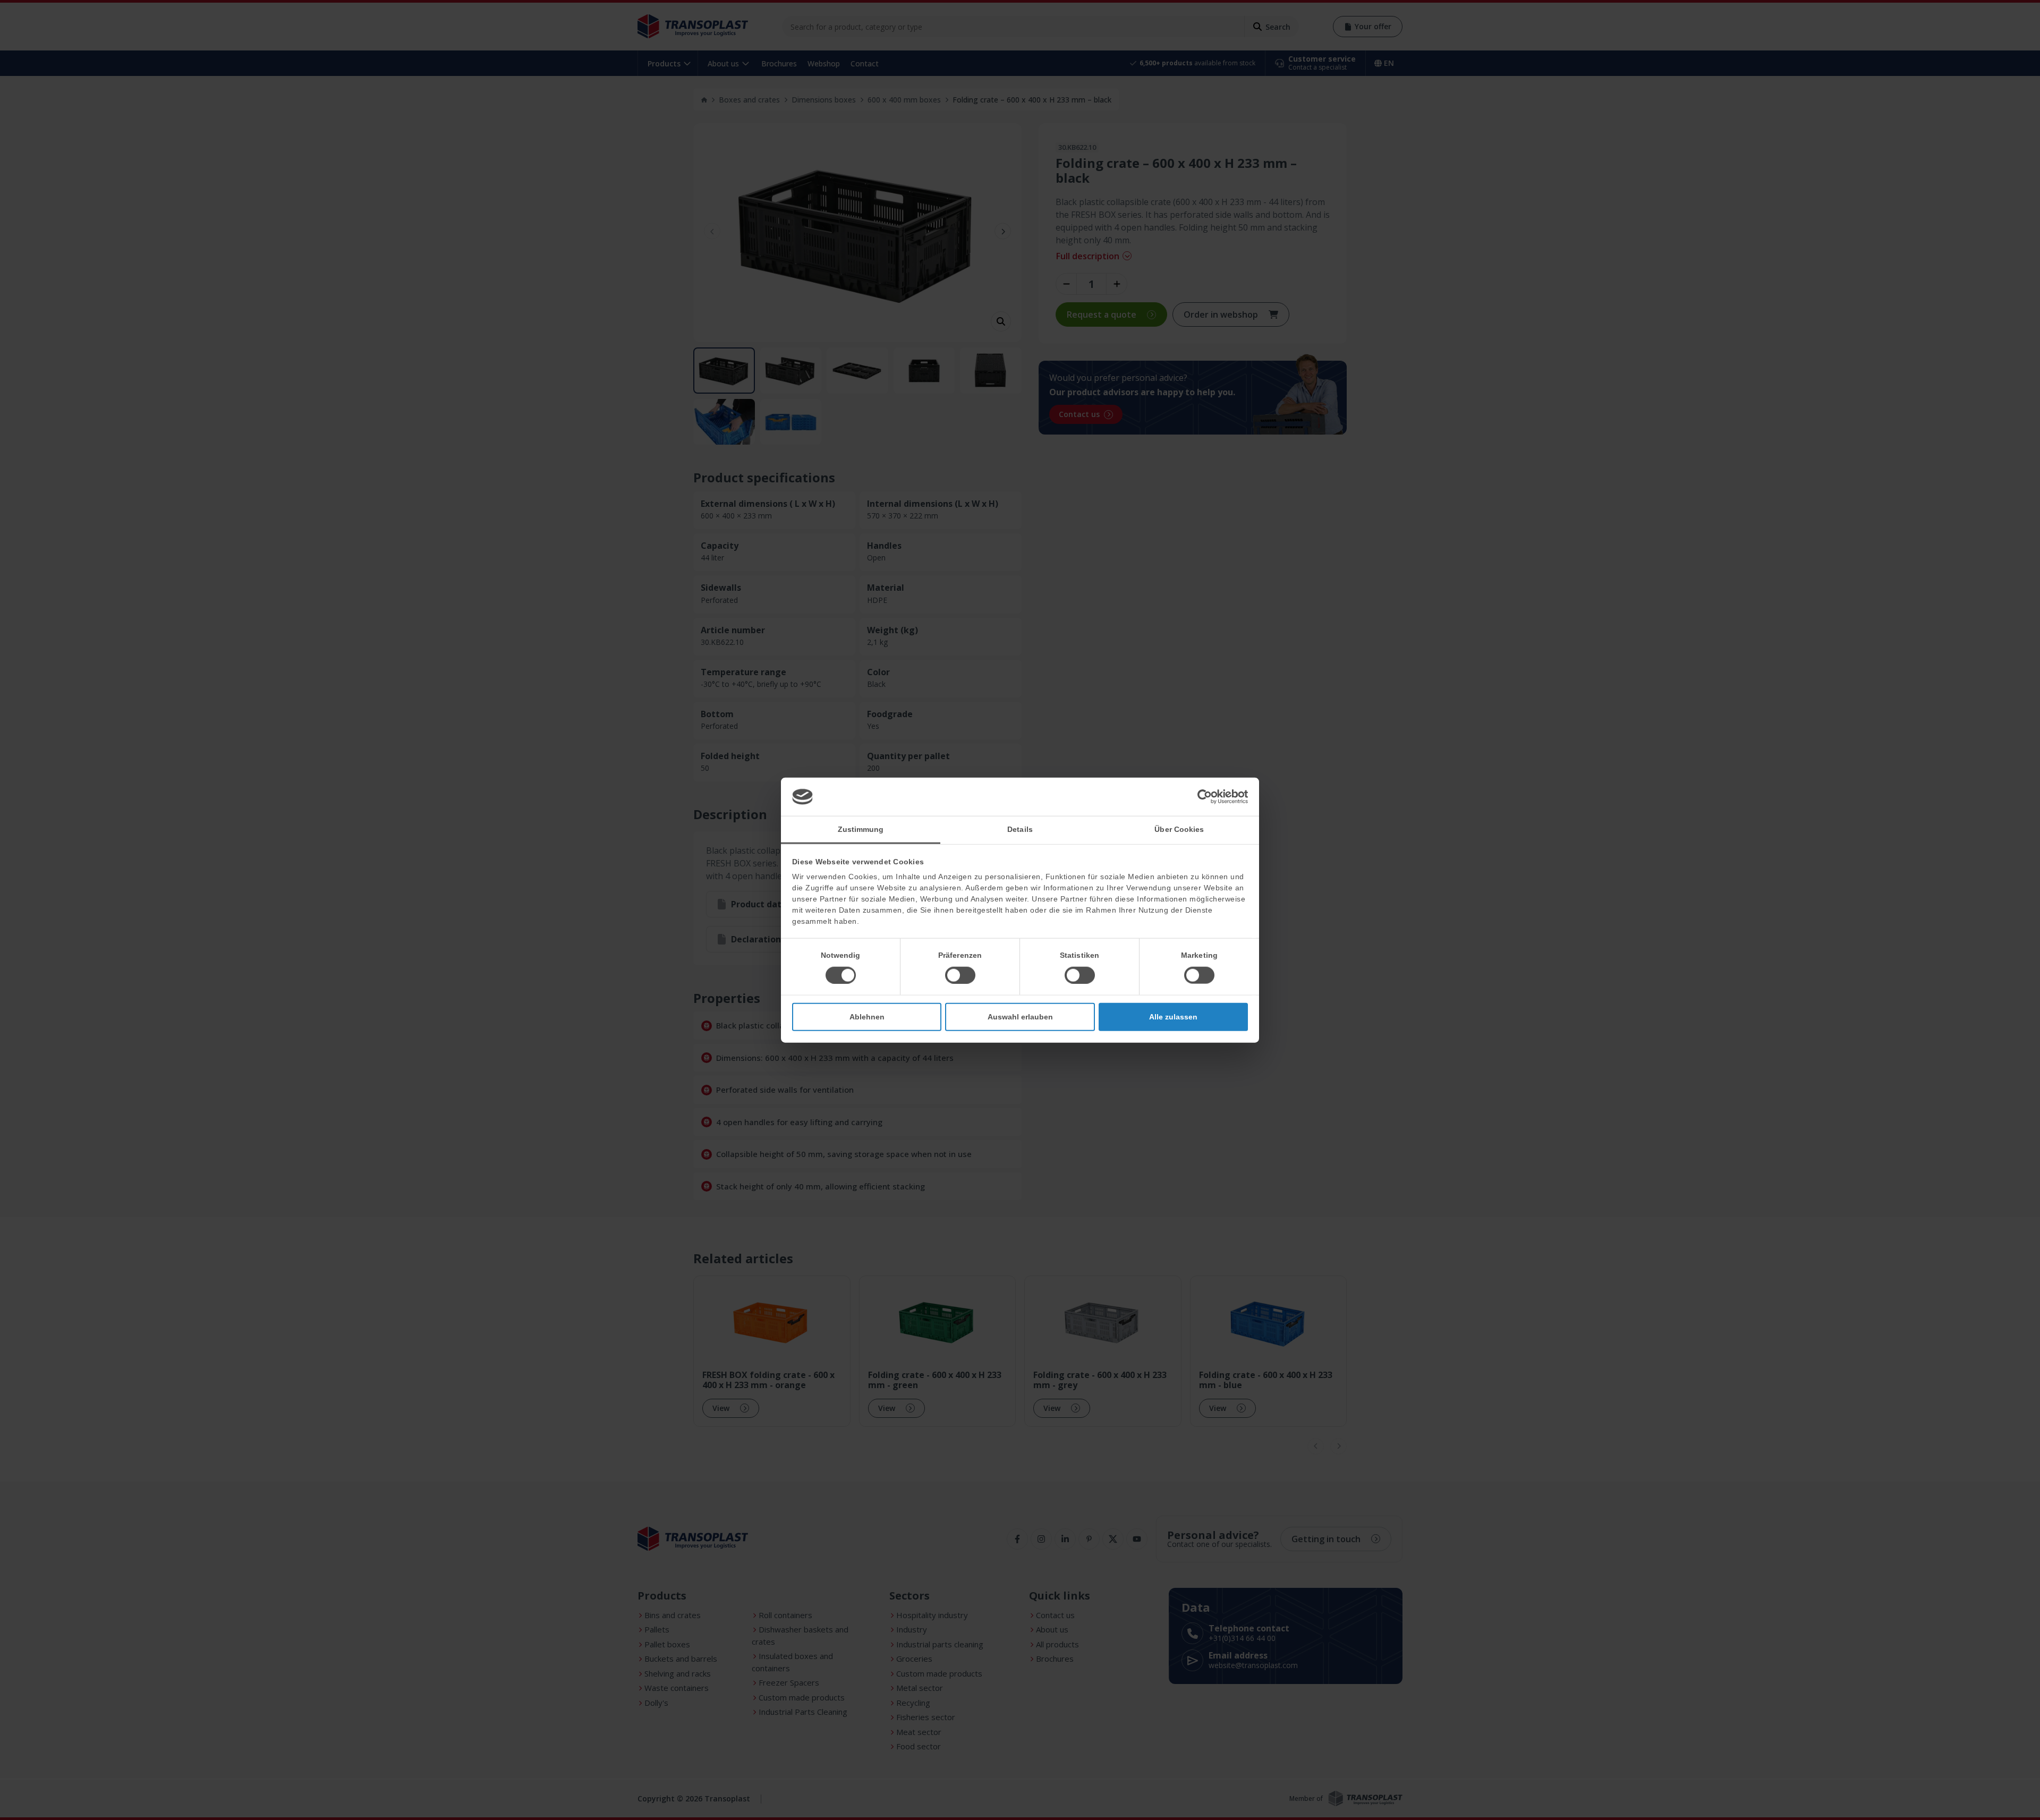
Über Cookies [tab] (1179, 829)
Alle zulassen (1173, 1016)
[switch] (960, 975)
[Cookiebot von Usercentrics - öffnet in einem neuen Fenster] (1201, 797)
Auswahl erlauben (1020, 1016)
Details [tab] (1020, 829)
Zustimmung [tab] (861, 829)
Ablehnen (867, 1016)
